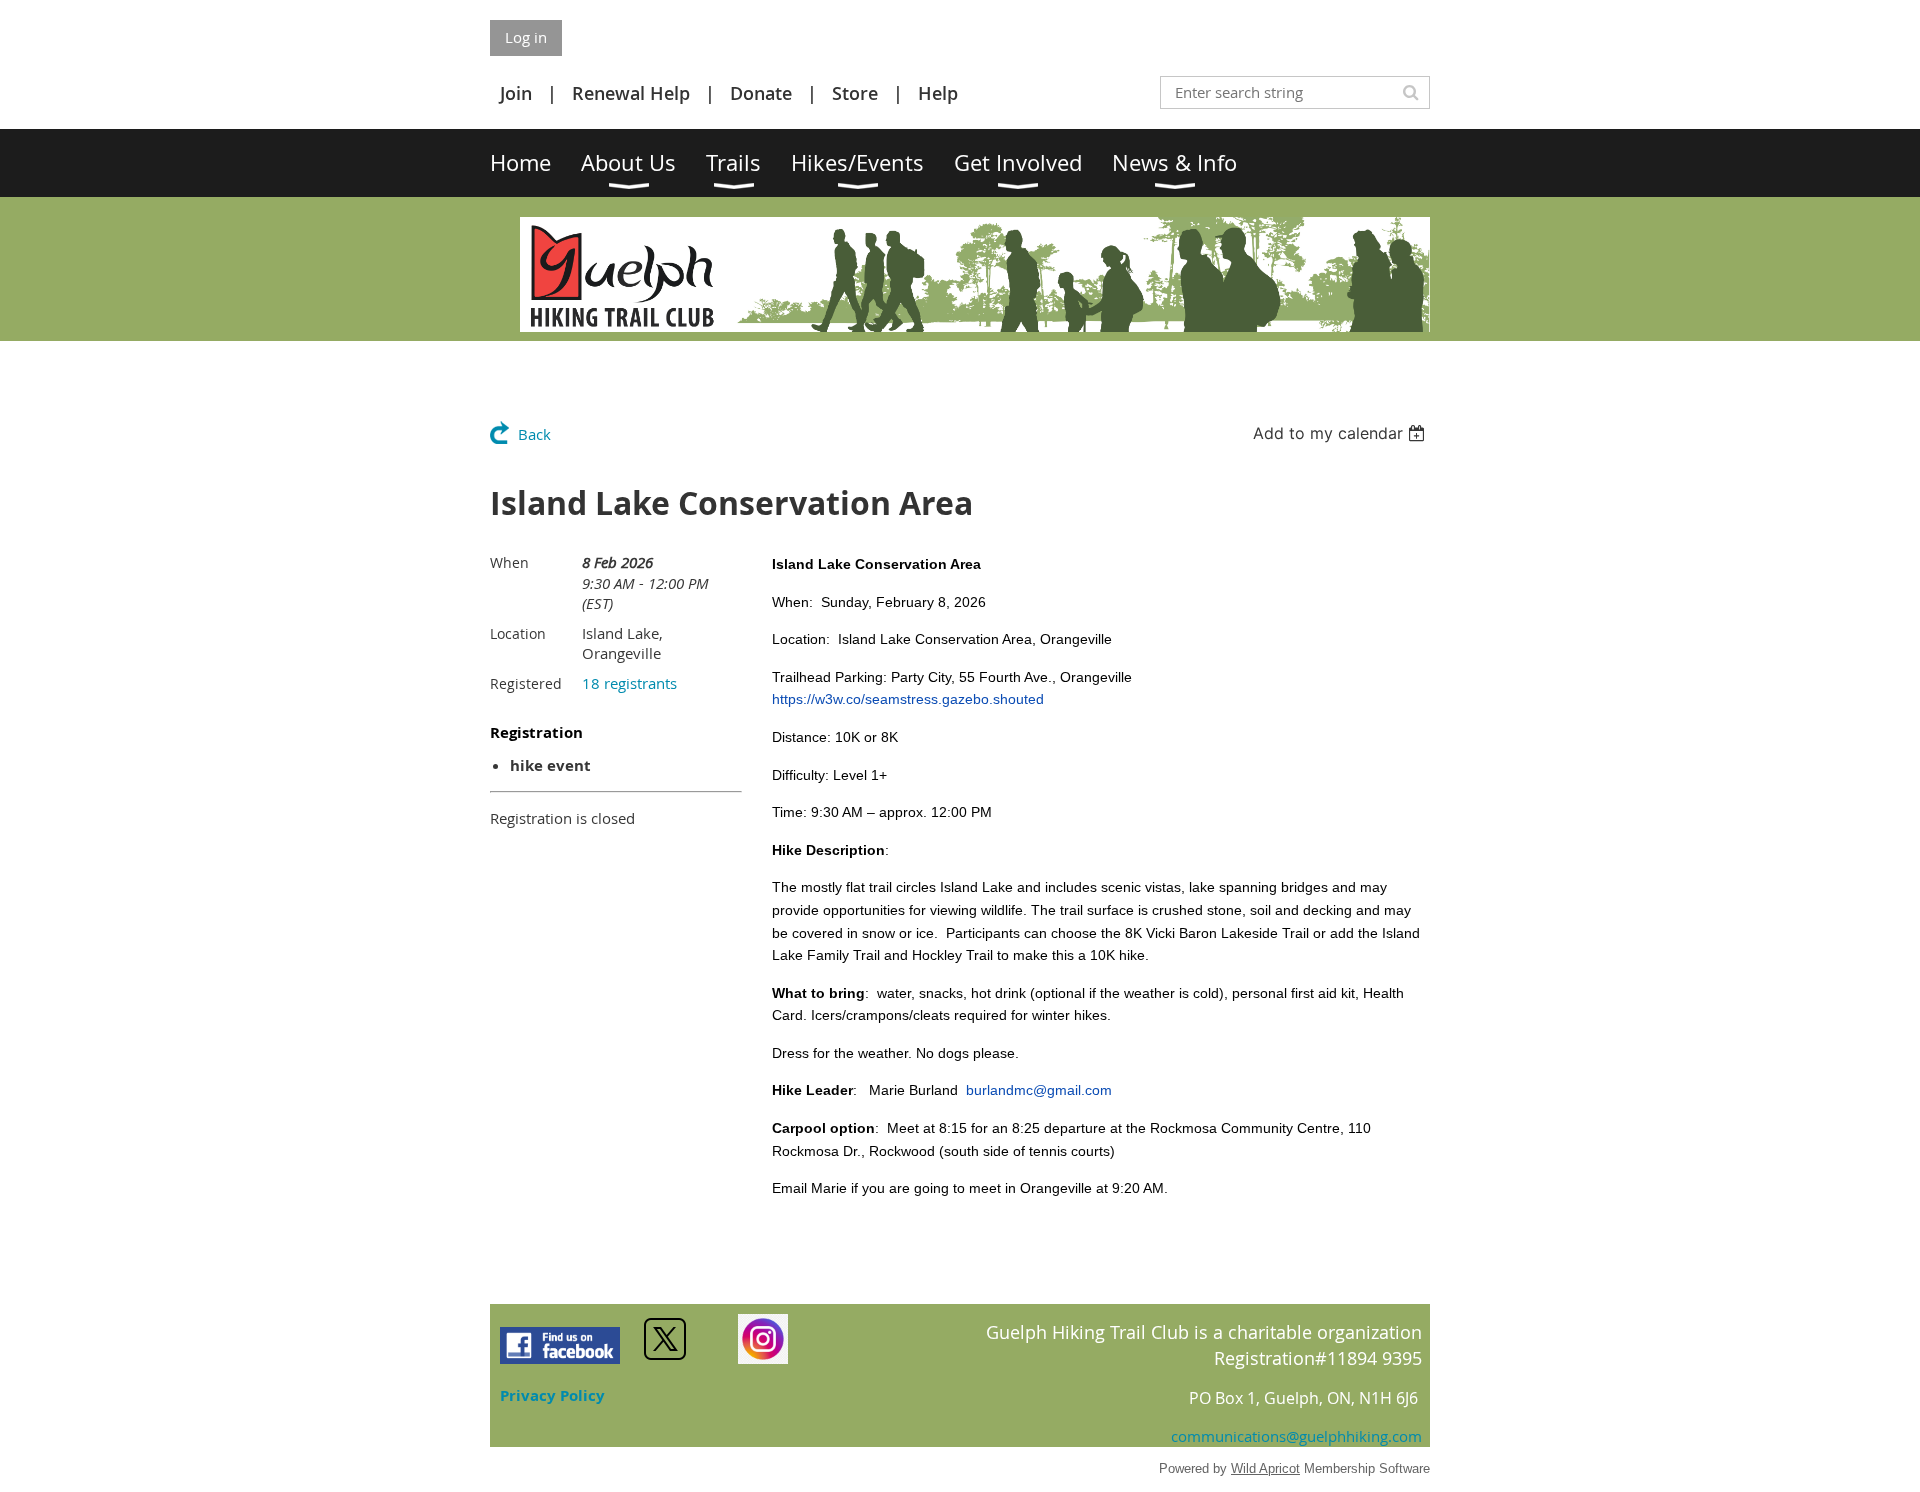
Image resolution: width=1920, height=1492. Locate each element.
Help (938, 93)
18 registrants (629, 683)
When (509, 562)
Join (516, 93)
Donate (761, 93)
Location (518, 633)
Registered (526, 683)
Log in (526, 37)
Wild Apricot (1265, 1468)
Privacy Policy (552, 1395)
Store (855, 93)
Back (534, 434)
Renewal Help (631, 93)
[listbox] (1341, 433)
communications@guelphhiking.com (1296, 1436)
